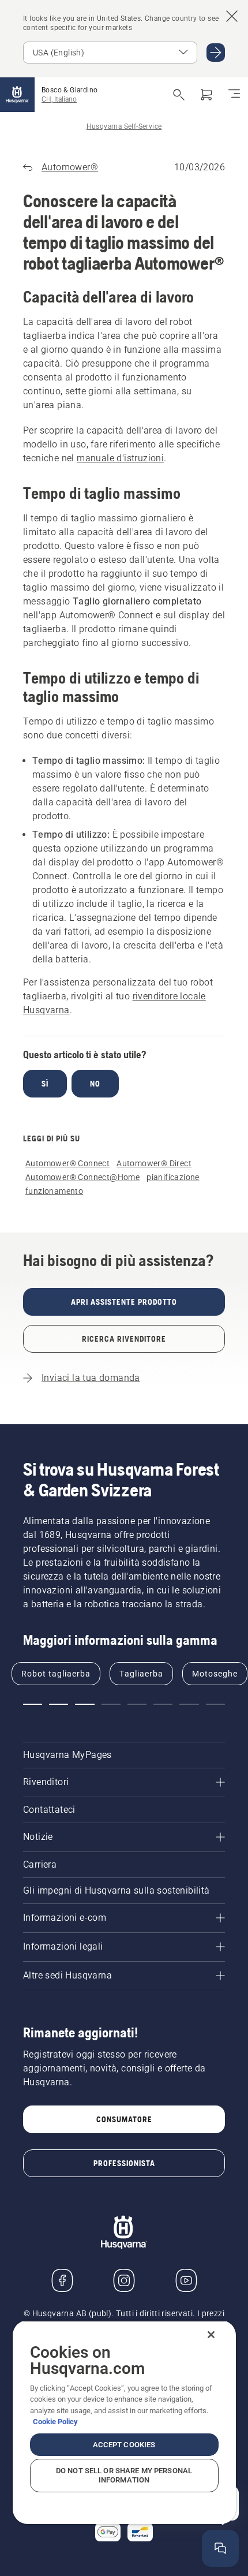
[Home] (17, 95)
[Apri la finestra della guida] (220, 2548)
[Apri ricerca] (179, 95)
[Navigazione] (234, 95)
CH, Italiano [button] (59, 99)
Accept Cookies (124, 2445)
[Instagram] (124, 2280)
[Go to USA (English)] (216, 53)
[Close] (211, 2335)
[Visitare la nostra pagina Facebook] (62, 2280)
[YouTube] (186, 2280)
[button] (33, 1704)
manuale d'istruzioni (120, 458)
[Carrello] (206, 95)
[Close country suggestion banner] (232, 16)
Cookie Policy (55, 2422)
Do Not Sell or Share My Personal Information (124, 2475)
